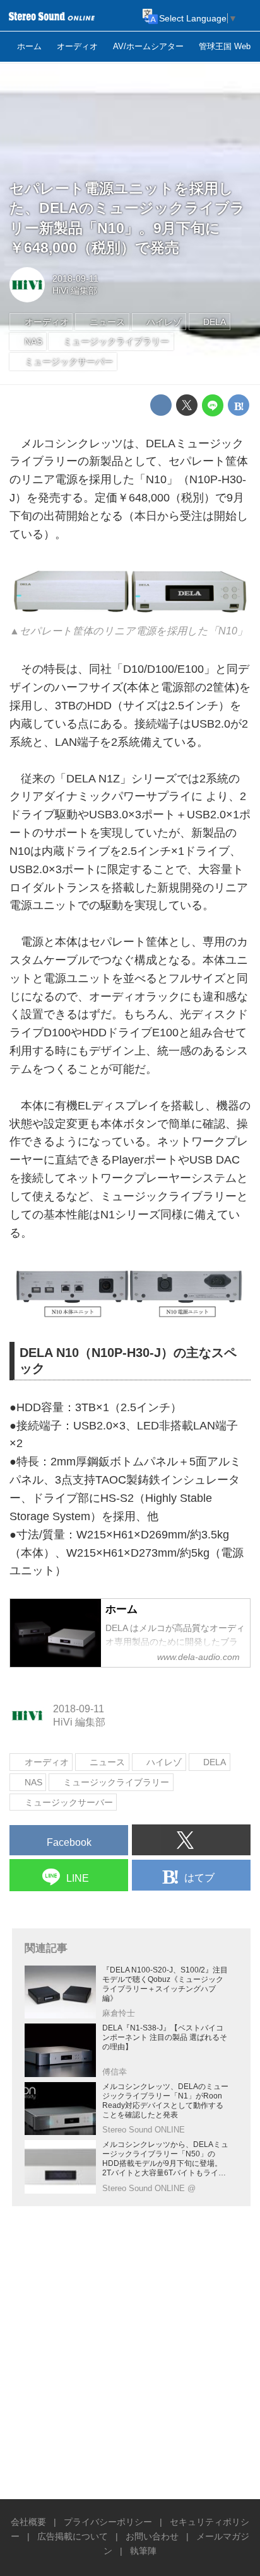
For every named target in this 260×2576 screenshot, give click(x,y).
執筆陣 (143, 2551)
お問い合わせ (152, 2536)
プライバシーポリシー (108, 2522)
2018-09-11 (75, 278)
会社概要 (28, 2522)
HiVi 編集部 (75, 290)
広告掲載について (73, 2536)
